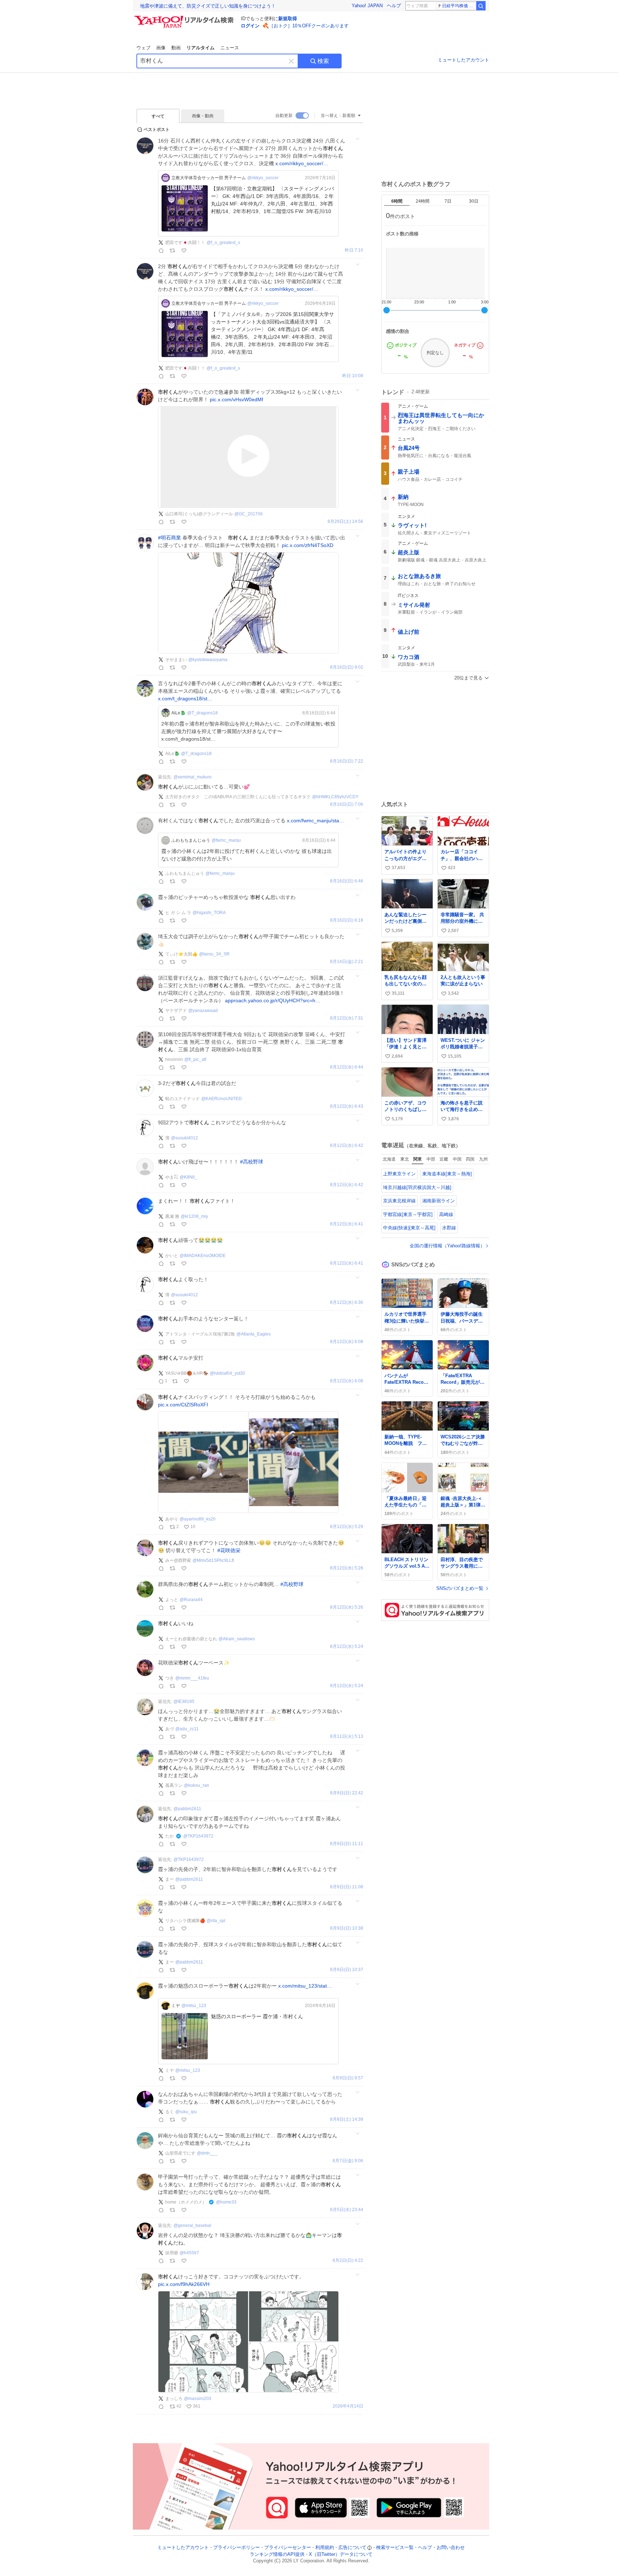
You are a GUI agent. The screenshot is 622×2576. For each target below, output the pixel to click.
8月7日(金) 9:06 (348, 2161)
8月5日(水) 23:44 (347, 2210)
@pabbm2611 (187, 1809)
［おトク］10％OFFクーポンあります (309, 26)
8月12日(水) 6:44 (347, 1067)
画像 (161, 48)
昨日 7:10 (354, 250)
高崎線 (446, 1214)
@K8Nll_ (188, 1177)
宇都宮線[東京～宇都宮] (408, 1214)
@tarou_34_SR (214, 954)
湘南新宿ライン (439, 1201)
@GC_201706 (249, 514)
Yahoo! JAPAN (367, 6)
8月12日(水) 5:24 (347, 1647)
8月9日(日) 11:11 (347, 1844)
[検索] (481, 6)
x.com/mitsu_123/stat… (305, 1986)
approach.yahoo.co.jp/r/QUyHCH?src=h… (273, 1000)
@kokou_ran (197, 1785)
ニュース (230, 48)
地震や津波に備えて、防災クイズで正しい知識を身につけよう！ (208, 6)
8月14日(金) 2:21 (347, 962)
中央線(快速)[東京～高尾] (409, 1228)
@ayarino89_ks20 (198, 1519)
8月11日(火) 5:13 (347, 1737)
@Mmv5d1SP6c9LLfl (213, 1560)
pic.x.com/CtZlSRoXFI (183, 1405)
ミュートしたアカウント (463, 60)
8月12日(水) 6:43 (347, 1106)
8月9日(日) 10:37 (347, 1970)
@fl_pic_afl (195, 1059)
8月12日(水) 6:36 (347, 1303)
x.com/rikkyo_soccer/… (302, 163)
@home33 (226, 2202)
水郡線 (449, 1228)
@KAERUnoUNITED (222, 1099)
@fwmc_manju (226, 840)
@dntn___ (207, 2153)
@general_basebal (192, 2225)
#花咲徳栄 (229, 1550)
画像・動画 (203, 116)
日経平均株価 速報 (459, 6)
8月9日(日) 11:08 (347, 1887)
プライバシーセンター (288, 2547)
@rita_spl (216, 1921)
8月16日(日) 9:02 (347, 667)
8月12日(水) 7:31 (347, 1018)
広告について (352, 2547)
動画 (176, 48)
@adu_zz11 (187, 1729)
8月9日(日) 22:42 (347, 1793)
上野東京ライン (399, 1174)
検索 (323, 61)
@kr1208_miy (194, 1216)
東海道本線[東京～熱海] (447, 1174)
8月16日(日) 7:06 (347, 805)
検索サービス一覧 (395, 2547)
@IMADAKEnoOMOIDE (203, 1256)
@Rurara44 (191, 1600)
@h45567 (189, 2253)
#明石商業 (170, 538)
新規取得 (288, 19)
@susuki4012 (184, 1138)
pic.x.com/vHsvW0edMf (236, 399)
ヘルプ (394, 6)
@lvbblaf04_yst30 (227, 1373)
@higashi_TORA (209, 913)
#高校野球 (252, 1162)
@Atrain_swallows (237, 1639)
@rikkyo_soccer (263, 178)
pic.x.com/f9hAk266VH (184, 2284)
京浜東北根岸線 (399, 1201)
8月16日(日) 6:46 (347, 881)
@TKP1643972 (198, 1836)
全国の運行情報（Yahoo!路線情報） (447, 1246)
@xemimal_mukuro (193, 777)
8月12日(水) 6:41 (347, 1224)
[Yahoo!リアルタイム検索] (185, 18)
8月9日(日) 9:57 (348, 2078)
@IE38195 (184, 1701)
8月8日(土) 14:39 (347, 2119)
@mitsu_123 (194, 2006)
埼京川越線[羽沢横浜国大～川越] (417, 1187)
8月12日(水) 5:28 (347, 1568)
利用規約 (325, 2547)
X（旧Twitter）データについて (341, 2554)
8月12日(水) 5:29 (347, 1527)
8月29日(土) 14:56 (345, 522)
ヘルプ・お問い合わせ (441, 2547)
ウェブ (143, 48)
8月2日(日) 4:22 (348, 2261)
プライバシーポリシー (236, 2547)
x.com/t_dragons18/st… (185, 699)
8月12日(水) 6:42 (347, 1146)
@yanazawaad (203, 1011)
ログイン (250, 26)
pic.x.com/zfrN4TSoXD (308, 545)
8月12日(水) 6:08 (347, 1342)
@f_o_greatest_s (223, 243)
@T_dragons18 (202, 713)
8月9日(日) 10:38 (347, 1928)
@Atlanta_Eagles (254, 1334)
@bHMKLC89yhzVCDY (335, 797)
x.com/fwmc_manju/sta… (315, 821)
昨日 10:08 (353, 376)
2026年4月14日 (348, 2406)
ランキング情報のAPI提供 (277, 2554)
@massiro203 (198, 2399)
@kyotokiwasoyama (208, 660)
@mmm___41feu (192, 1678)
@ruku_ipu (186, 2112)
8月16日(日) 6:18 (347, 920)
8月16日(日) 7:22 (347, 761)
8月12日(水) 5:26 (347, 1607)
